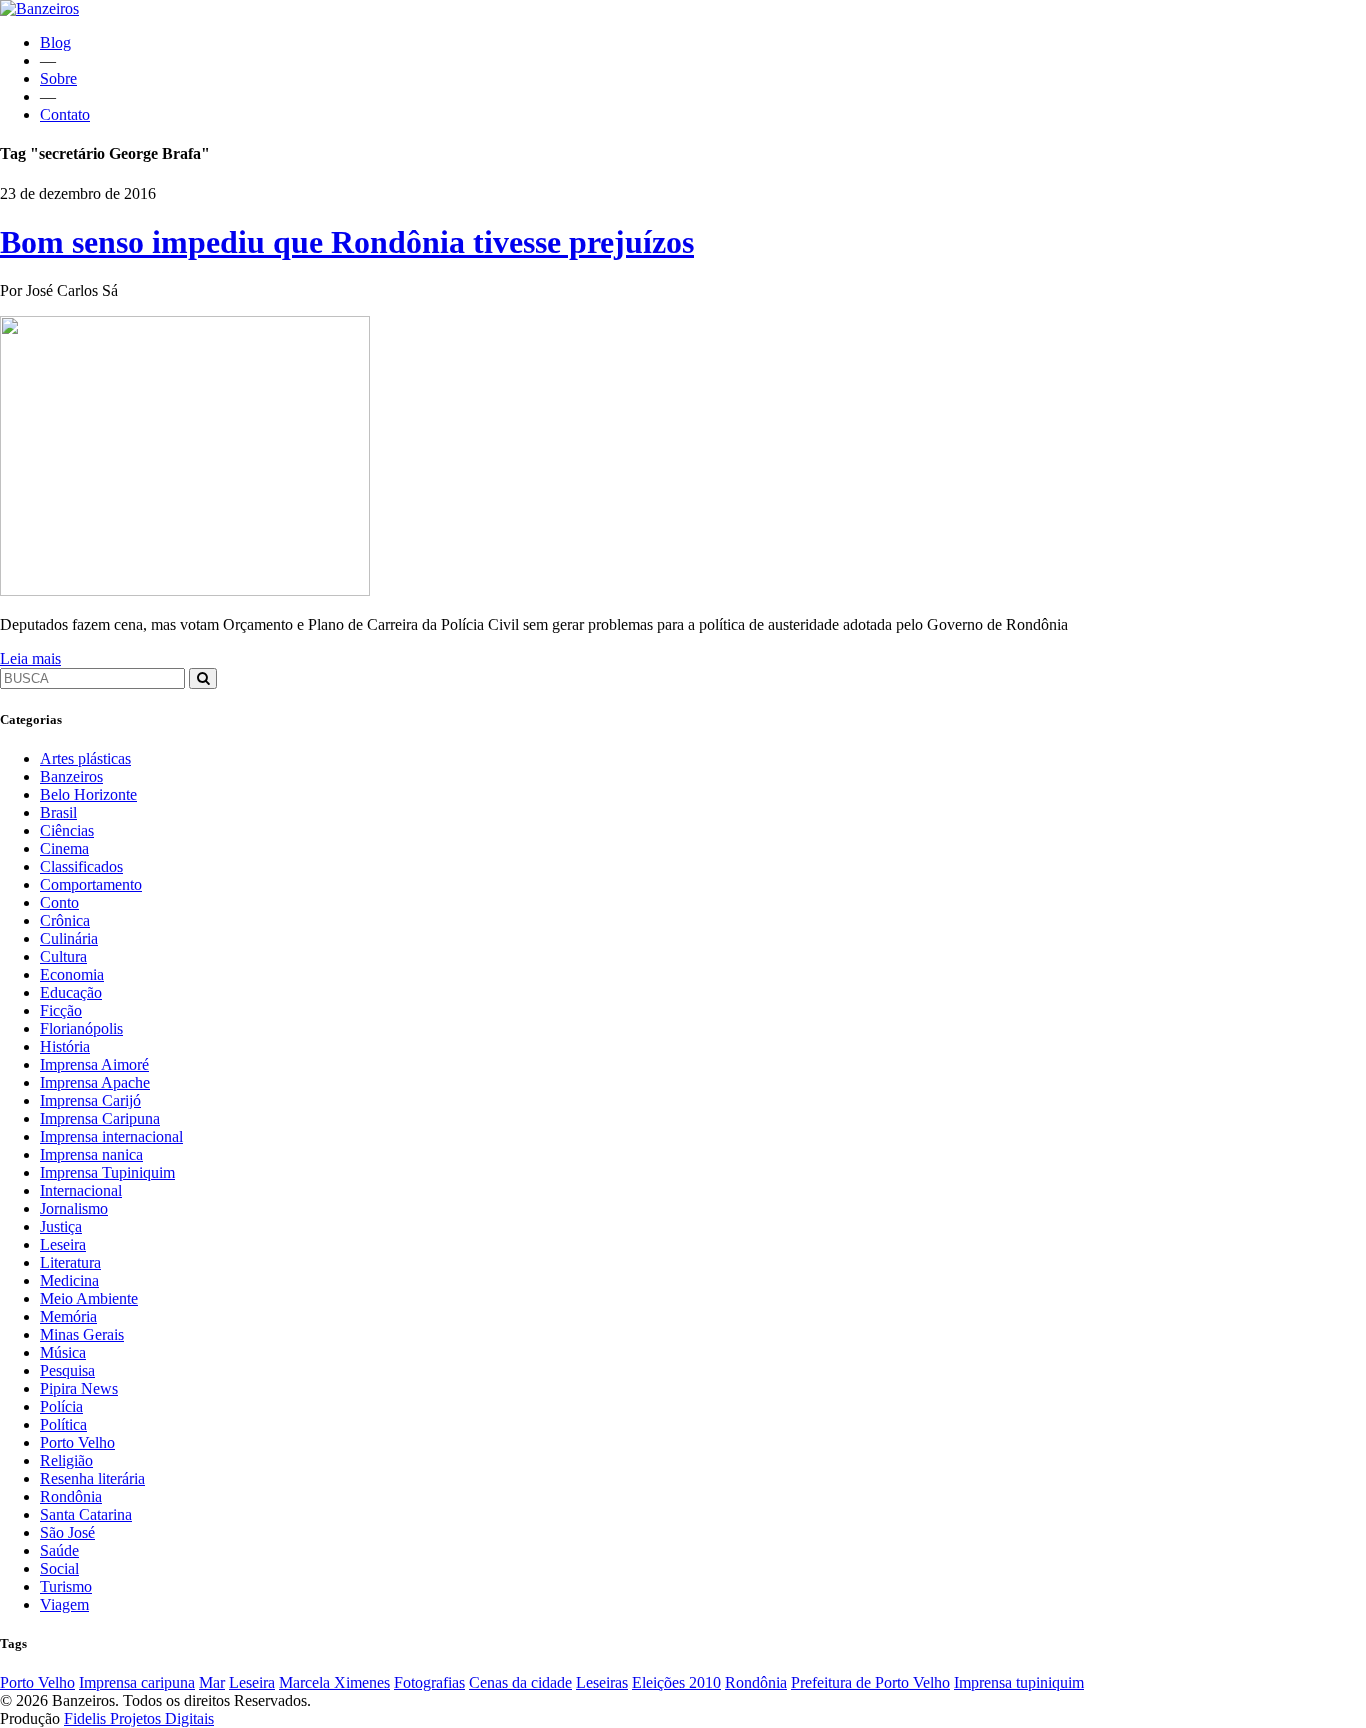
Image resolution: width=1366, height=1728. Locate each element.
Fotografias (429, 1682)
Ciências (67, 830)
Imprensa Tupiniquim (107, 1172)
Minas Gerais (82, 1334)
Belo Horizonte (88, 794)
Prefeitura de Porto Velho (870, 1682)
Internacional (81, 1190)
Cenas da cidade (520, 1682)
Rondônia (71, 1496)
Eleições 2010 (676, 1682)
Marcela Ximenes (334, 1682)
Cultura (63, 956)
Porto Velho (77, 1442)
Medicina (69, 1280)
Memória (68, 1316)
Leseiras (602, 1682)
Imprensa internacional (111, 1136)
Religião (66, 1460)
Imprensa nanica (91, 1154)
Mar (212, 1682)
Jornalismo (74, 1208)
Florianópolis (81, 1028)
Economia (72, 974)
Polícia (61, 1406)
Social (59, 1568)
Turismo (66, 1586)
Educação (71, 992)
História (65, 1046)
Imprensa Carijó (90, 1100)
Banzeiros (71, 776)
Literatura (70, 1262)
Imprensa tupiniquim (1019, 1682)
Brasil (58, 812)
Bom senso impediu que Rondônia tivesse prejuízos (347, 242)
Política (63, 1424)
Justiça (61, 1226)
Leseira (63, 1244)
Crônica (65, 920)
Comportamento (91, 884)
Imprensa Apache (95, 1082)
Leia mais (30, 658)
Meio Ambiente (89, 1298)
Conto (59, 902)
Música (63, 1352)
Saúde (59, 1550)
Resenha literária (92, 1478)
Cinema (64, 848)
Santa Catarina (86, 1514)
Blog (55, 42)
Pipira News (79, 1388)
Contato (65, 114)
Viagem (64, 1604)
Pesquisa (67, 1370)
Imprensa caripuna (137, 1682)
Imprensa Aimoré (94, 1064)
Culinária (69, 938)
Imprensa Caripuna (100, 1118)
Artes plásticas (85, 758)
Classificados (81, 866)
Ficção (61, 1010)
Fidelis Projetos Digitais (139, 1718)
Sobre (58, 78)
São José (67, 1532)
